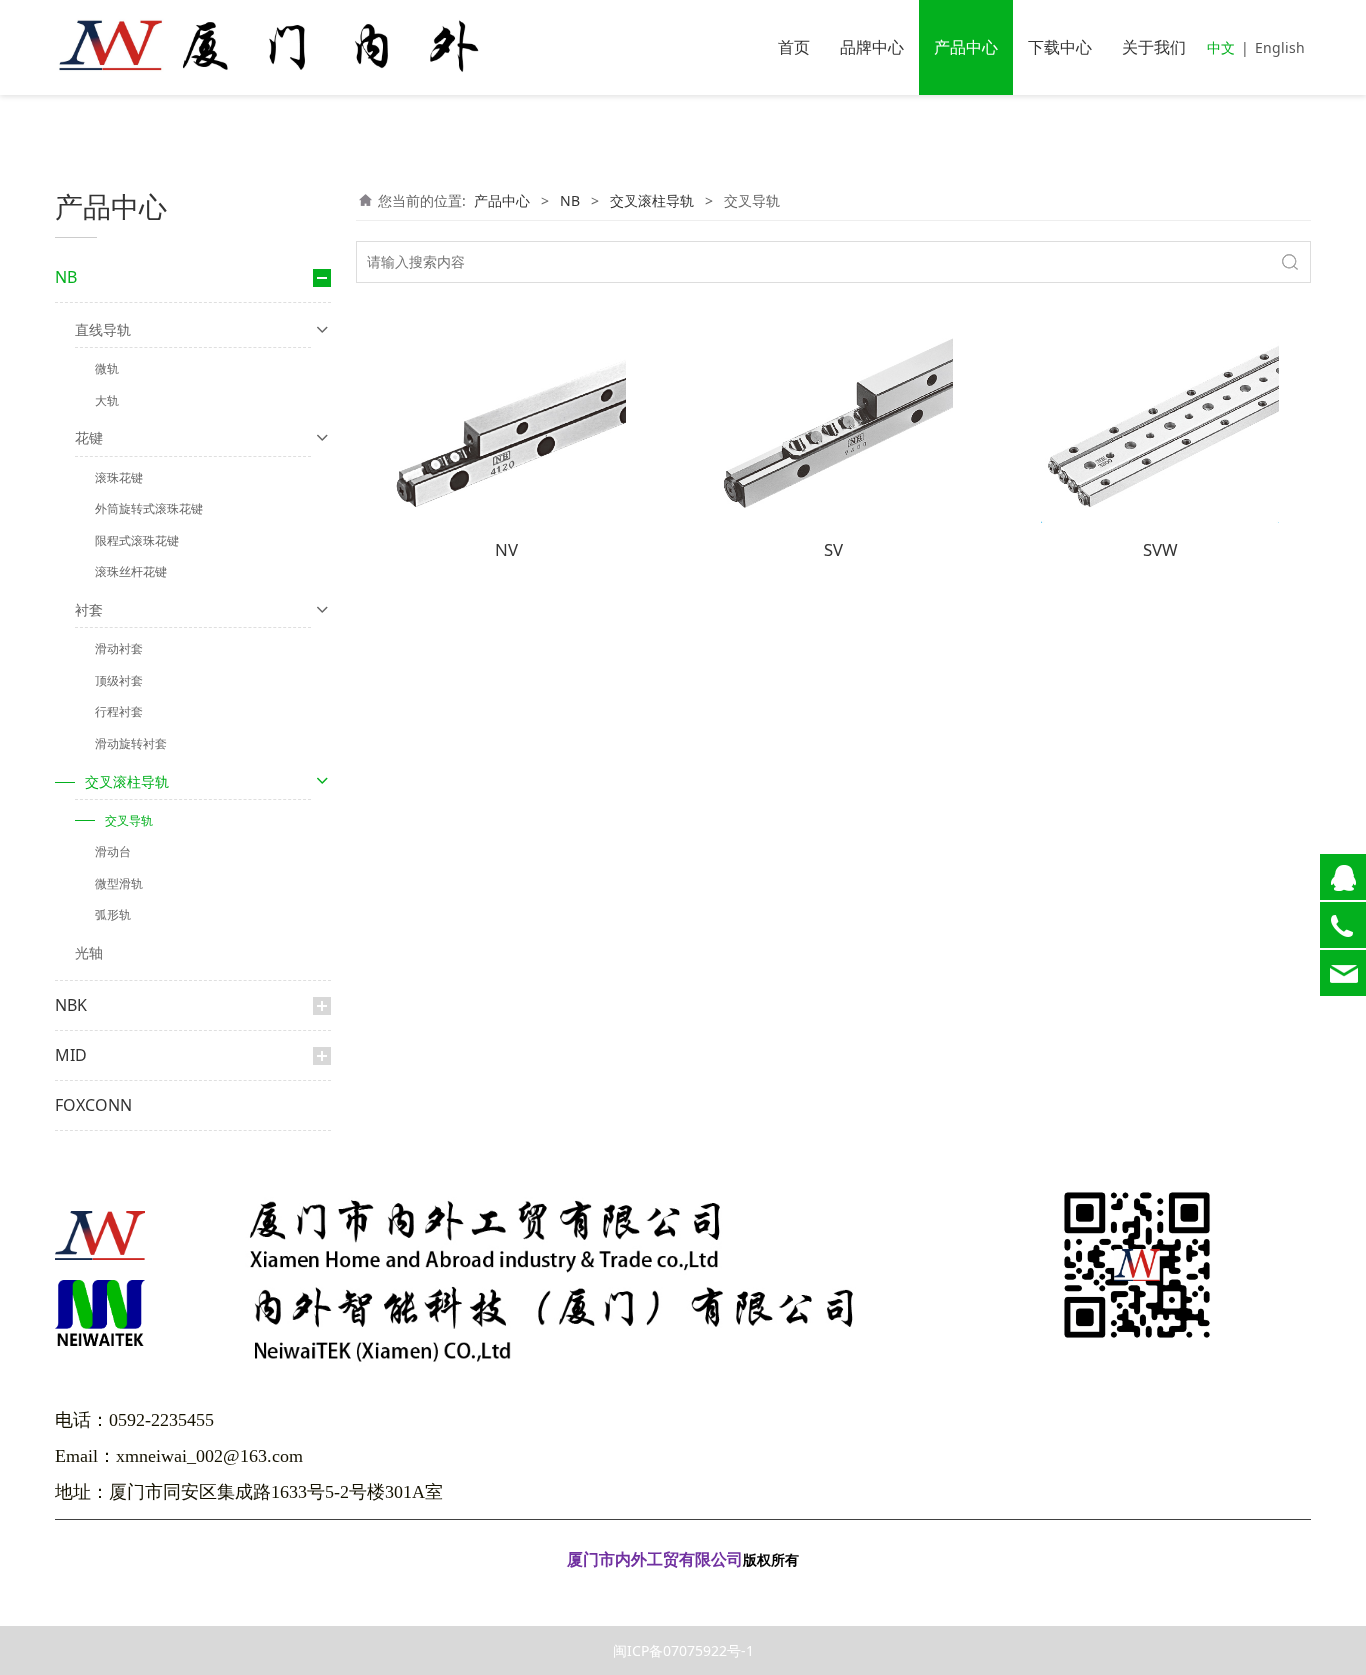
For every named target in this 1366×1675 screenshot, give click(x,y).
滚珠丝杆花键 (131, 571)
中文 (1221, 47)
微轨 (107, 368)
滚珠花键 (119, 477)
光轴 (89, 952)
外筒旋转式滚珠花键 (149, 508)
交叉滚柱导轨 (127, 781)
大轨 (107, 400)
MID (71, 1055)
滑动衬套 (119, 648)
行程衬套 (119, 711)
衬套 (89, 609)
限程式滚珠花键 (137, 540)
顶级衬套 (119, 680)
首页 (794, 47)
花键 (89, 437)
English (1280, 47)
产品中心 (966, 47)
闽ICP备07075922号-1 (683, 1650)
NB (66, 277)
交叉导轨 (129, 820)
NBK (71, 1005)
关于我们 (1154, 47)
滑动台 (113, 851)
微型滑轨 (119, 883)
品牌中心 (872, 47)
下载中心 (1060, 47)
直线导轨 (103, 329)
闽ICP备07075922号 (683, 1588)
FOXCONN (93, 1105)
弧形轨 (113, 914)
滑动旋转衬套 (131, 743)
